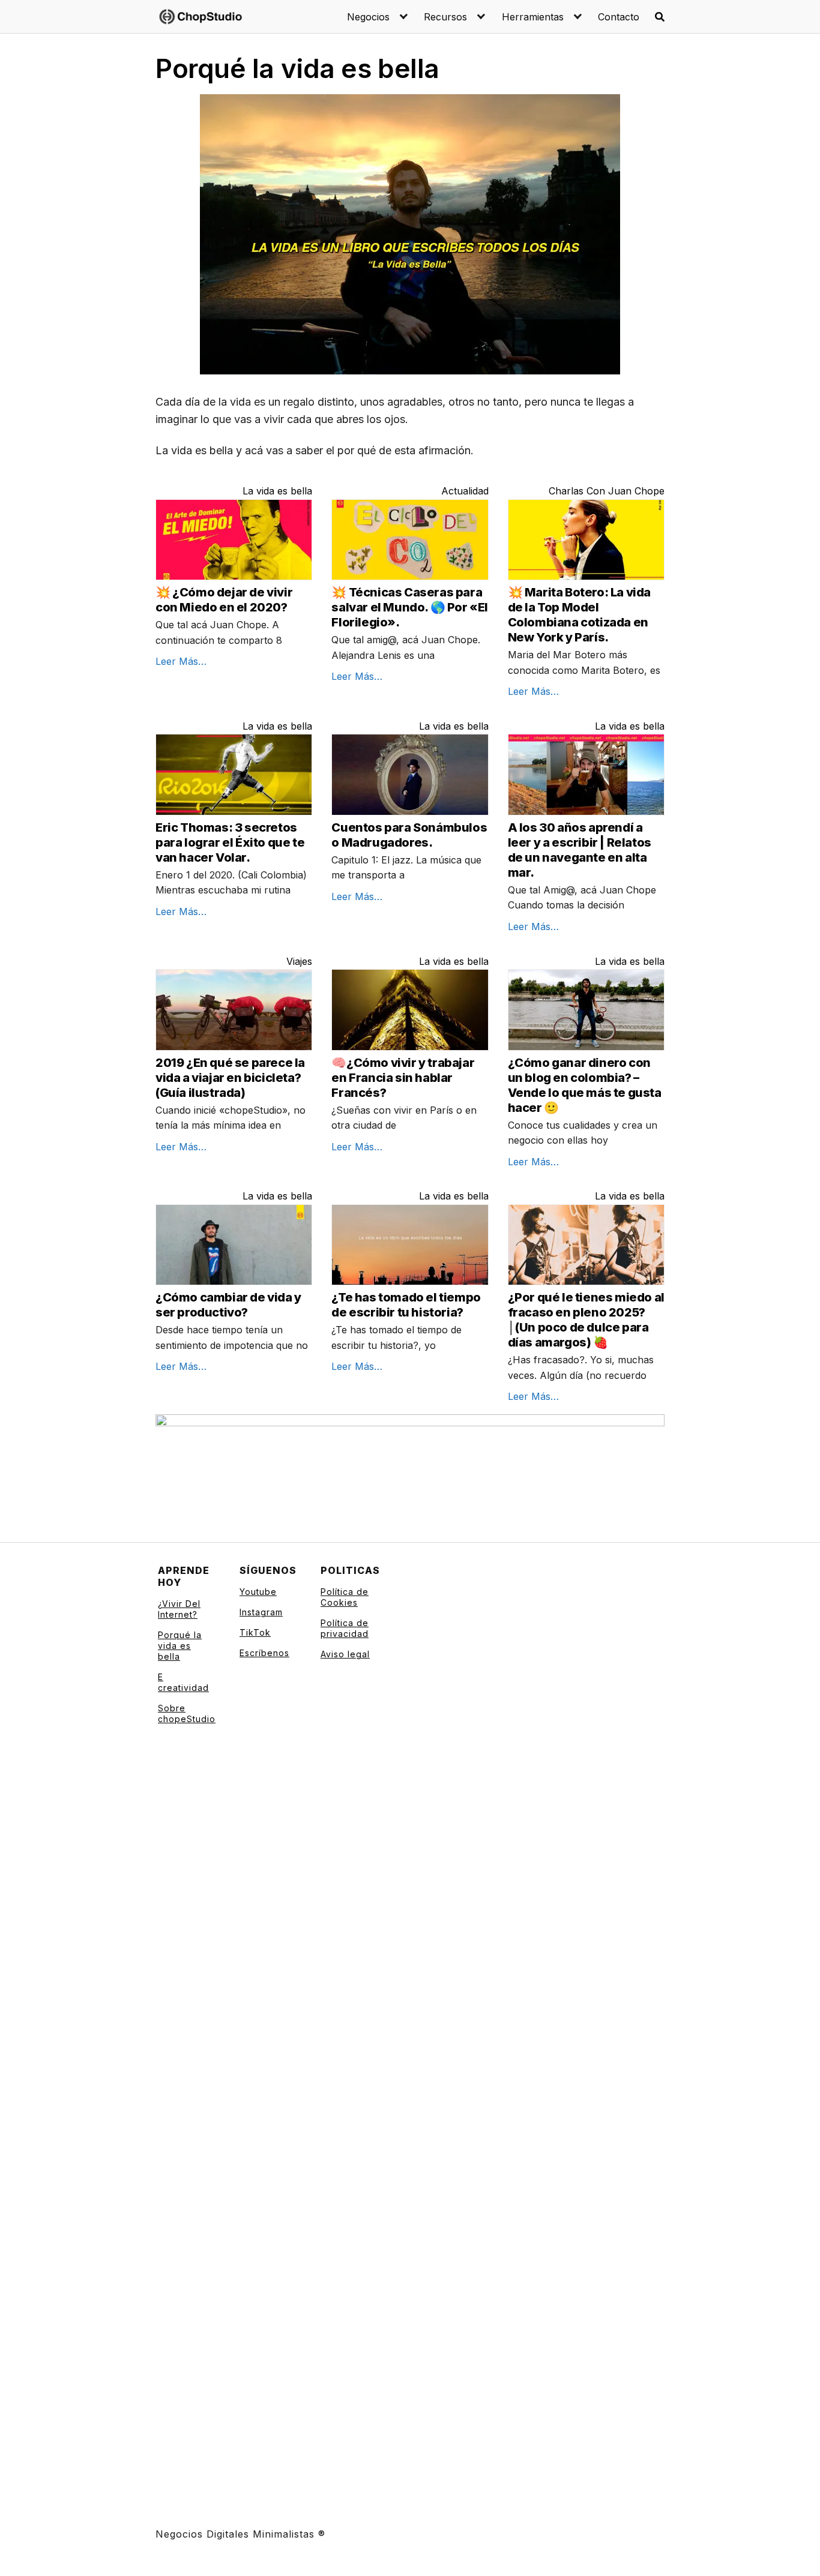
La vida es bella (277, 491)
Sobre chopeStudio (187, 1713)
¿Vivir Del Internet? (179, 1609)
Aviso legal (345, 1654)
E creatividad (183, 1682)
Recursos (445, 17)
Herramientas (533, 17)
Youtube (258, 1592)
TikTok (255, 1632)
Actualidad (465, 491)
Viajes (299, 961)
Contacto (619, 17)
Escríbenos (264, 1653)
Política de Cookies (345, 1597)
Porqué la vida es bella (180, 1646)
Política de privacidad (345, 1628)
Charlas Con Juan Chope (607, 491)
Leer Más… (181, 661)
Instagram (261, 1612)
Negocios (368, 17)
